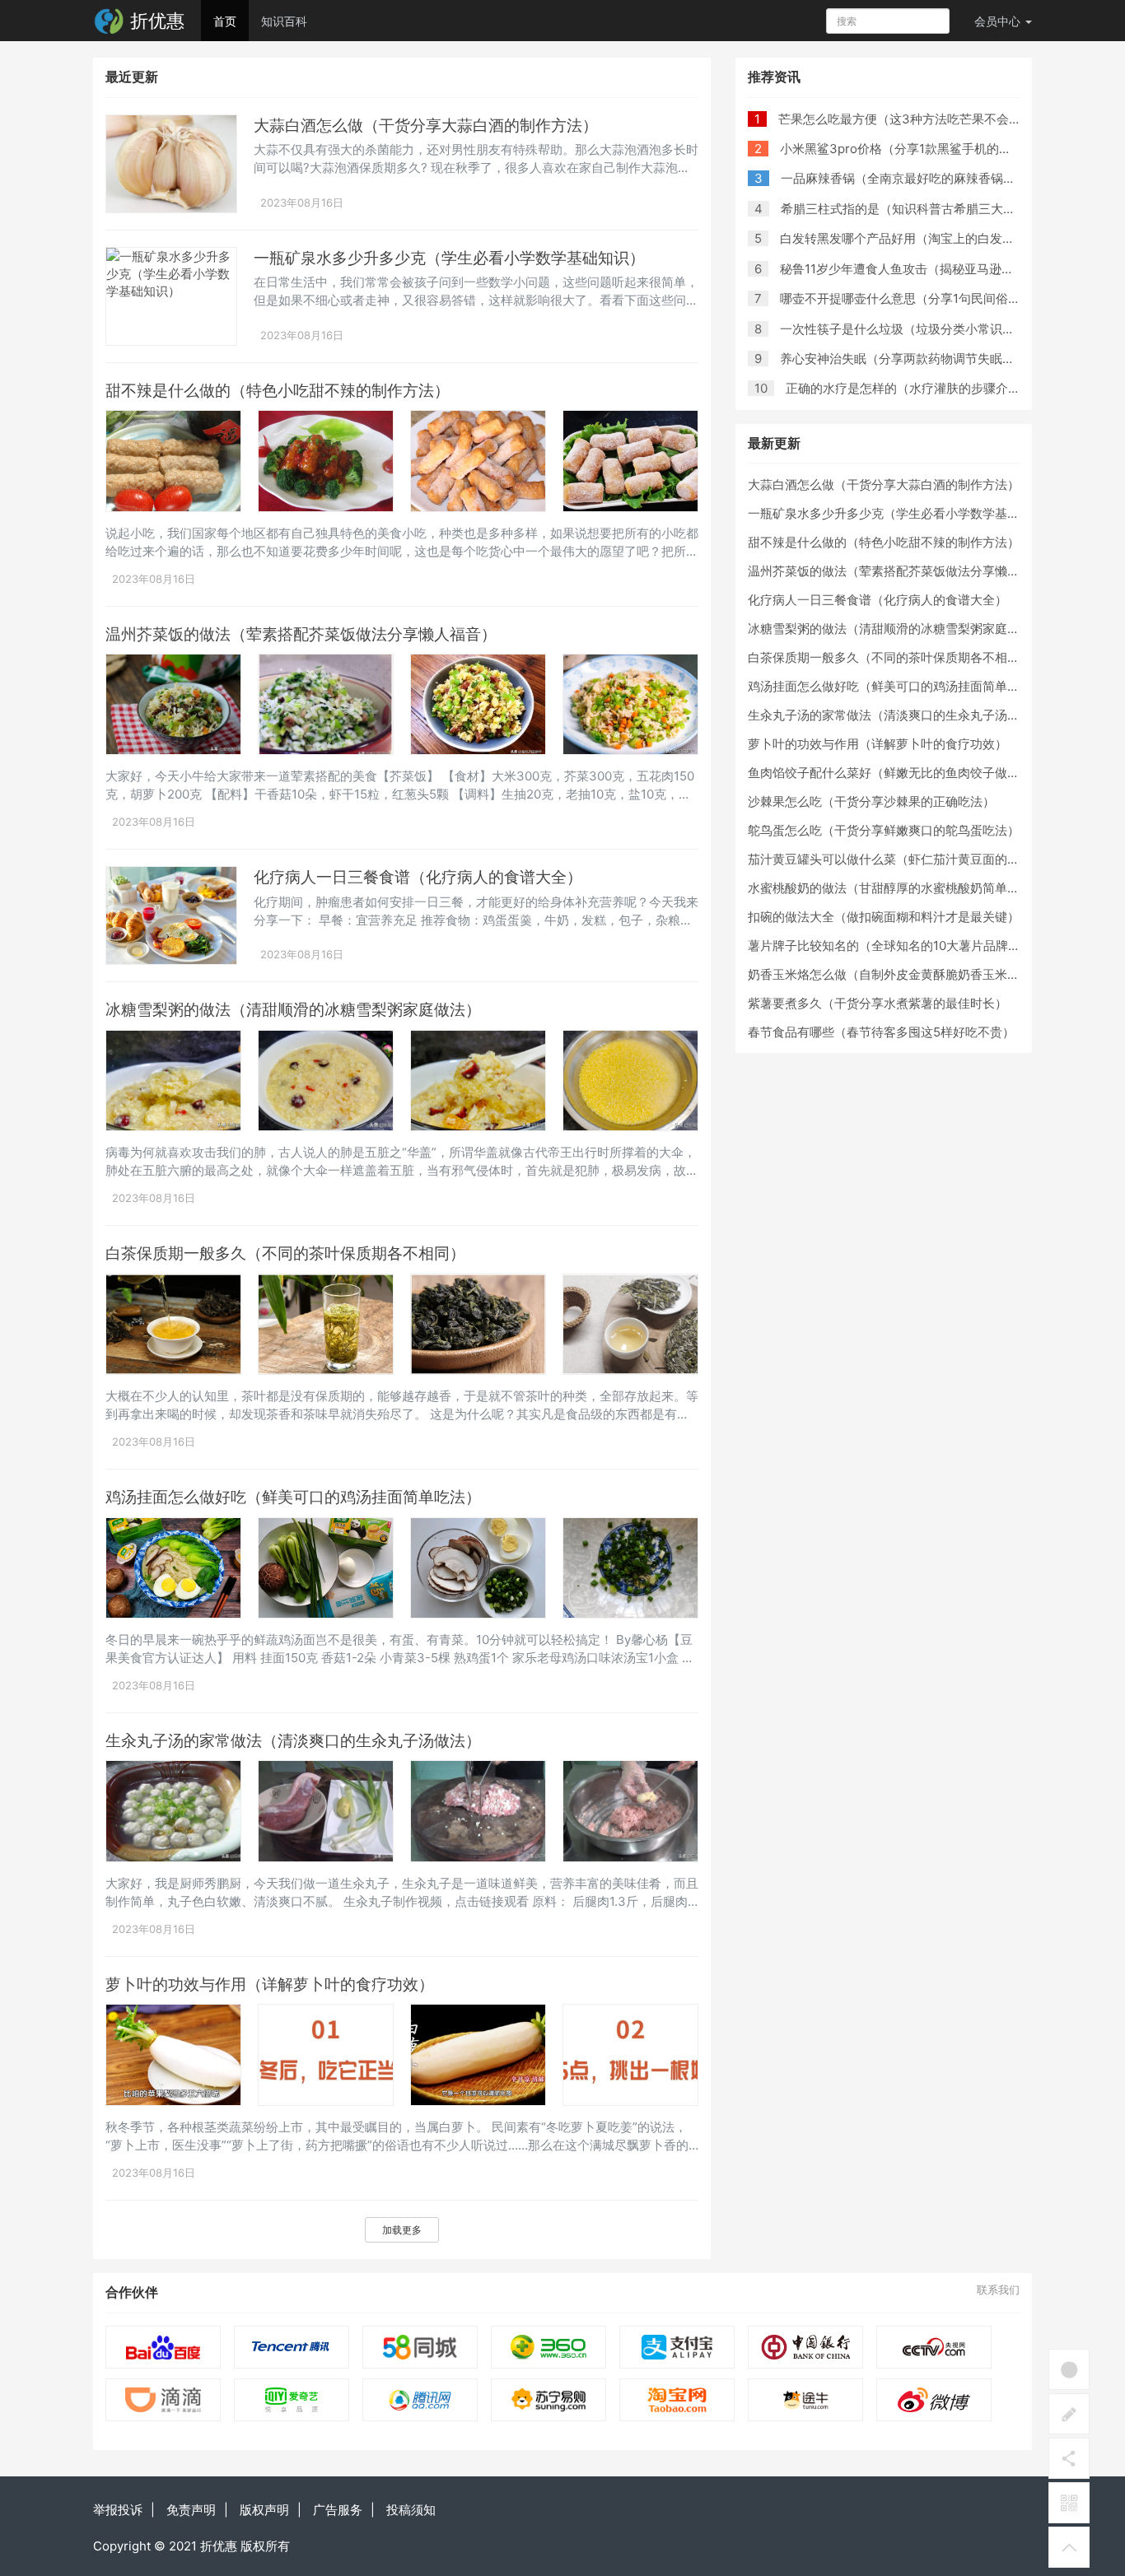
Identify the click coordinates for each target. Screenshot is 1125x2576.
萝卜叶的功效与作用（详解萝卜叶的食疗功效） (270, 1984)
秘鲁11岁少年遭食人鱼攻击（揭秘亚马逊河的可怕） (922, 269)
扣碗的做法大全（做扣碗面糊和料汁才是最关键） (884, 917)
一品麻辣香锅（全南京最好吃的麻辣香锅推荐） (910, 178)
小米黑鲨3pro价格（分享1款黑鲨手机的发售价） (914, 149)
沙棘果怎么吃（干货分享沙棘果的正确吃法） (871, 801)
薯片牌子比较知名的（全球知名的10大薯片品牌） (884, 946)
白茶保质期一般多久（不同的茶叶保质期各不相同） (285, 1253)
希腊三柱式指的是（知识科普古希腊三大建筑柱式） (923, 209)
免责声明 (191, 2510)
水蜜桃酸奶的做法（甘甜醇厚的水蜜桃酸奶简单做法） (896, 888)
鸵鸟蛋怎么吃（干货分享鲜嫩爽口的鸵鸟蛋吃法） (884, 830)
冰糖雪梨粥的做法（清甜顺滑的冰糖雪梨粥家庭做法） (293, 1010)
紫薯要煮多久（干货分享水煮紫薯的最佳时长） (878, 1003)
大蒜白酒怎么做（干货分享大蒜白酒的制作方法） (426, 126)
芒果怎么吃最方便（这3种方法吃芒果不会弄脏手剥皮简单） (943, 119)
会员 (997, 21)
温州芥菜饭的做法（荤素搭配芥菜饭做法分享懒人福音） (301, 634)
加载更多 (402, 2230)
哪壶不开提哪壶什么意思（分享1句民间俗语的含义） (925, 298)
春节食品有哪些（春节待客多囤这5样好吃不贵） (881, 1032)
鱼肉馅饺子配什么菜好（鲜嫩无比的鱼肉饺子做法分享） (902, 773)
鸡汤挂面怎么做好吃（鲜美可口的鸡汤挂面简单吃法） (293, 1497)
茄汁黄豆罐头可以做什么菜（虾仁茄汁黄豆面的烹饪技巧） (908, 859)
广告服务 (338, 2510)
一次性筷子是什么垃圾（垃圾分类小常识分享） (910, 329)
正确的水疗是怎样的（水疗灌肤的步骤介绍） (909, 388)
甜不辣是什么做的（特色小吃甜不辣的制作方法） (278, 391)
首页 (225, 21)
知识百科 (284, 21)
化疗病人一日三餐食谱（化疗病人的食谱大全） (418, 877)
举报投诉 (118, 2510)
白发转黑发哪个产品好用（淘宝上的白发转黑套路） (922, 238)
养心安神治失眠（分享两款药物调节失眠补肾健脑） (922, 359)
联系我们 (998, 2290)
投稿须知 (411, 2510)
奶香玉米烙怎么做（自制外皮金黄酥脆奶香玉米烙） (890, 974)
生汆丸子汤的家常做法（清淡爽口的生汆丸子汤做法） (293, 1741)
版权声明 (264, 2510)
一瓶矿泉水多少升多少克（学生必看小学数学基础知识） (449, 258)
